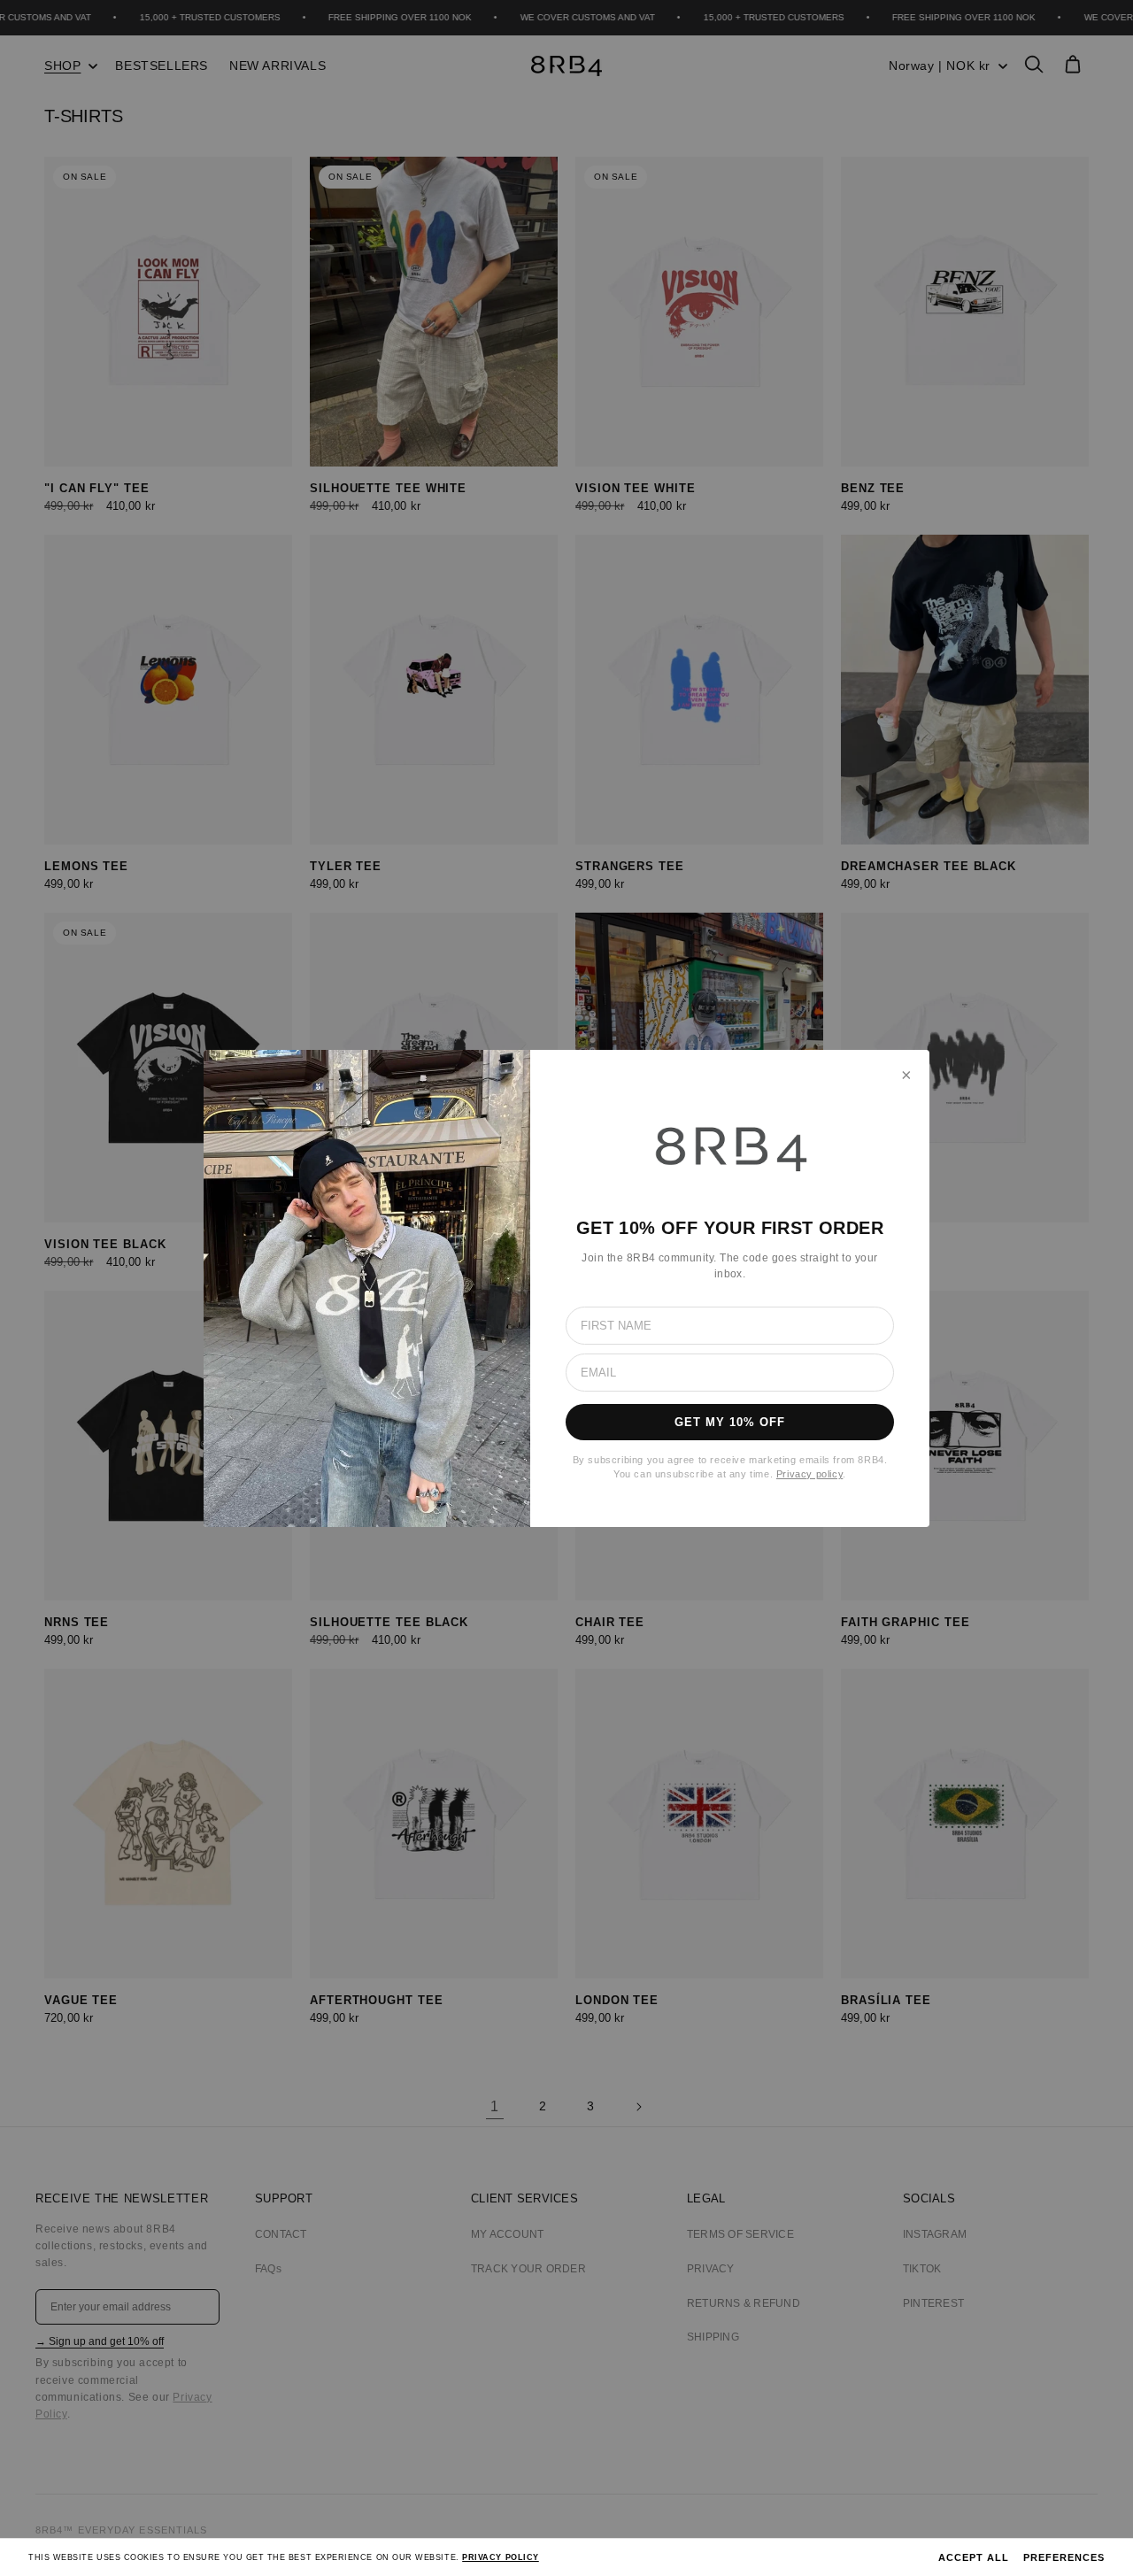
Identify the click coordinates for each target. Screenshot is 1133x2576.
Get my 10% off (730, 1422)
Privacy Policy (501, 2557)
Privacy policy (809, 1474)
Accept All (974, 2557)
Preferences (1064, 2557)
